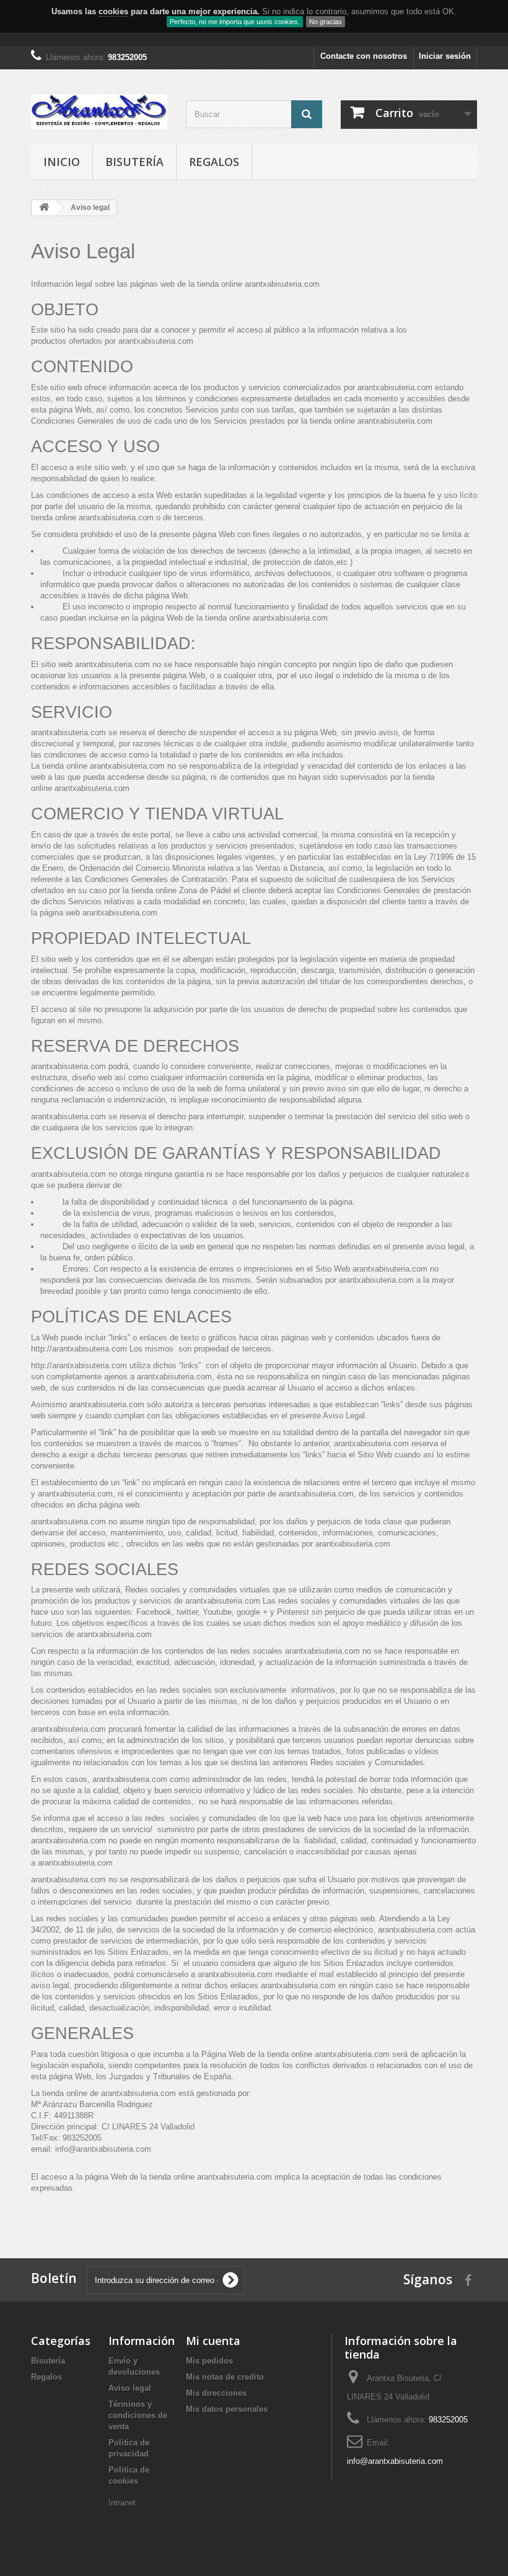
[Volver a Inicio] (44, 208)
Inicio (62, 162)
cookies (113, 11)
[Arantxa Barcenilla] (99, 111)
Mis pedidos (209, 2361)
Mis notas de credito (225, 2377)
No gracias (326, 22)
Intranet (122, 2503)
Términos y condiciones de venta (138, 2415)
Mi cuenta (213, 2341)
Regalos (214, 162)
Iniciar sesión (445, 56)
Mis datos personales (227, 2409)
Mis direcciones (216, 2393)
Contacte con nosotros (364, 56)
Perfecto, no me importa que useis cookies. (235, 22)
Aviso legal (130, 2388)
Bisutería (134, 162)
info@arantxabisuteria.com (395, 2461)
